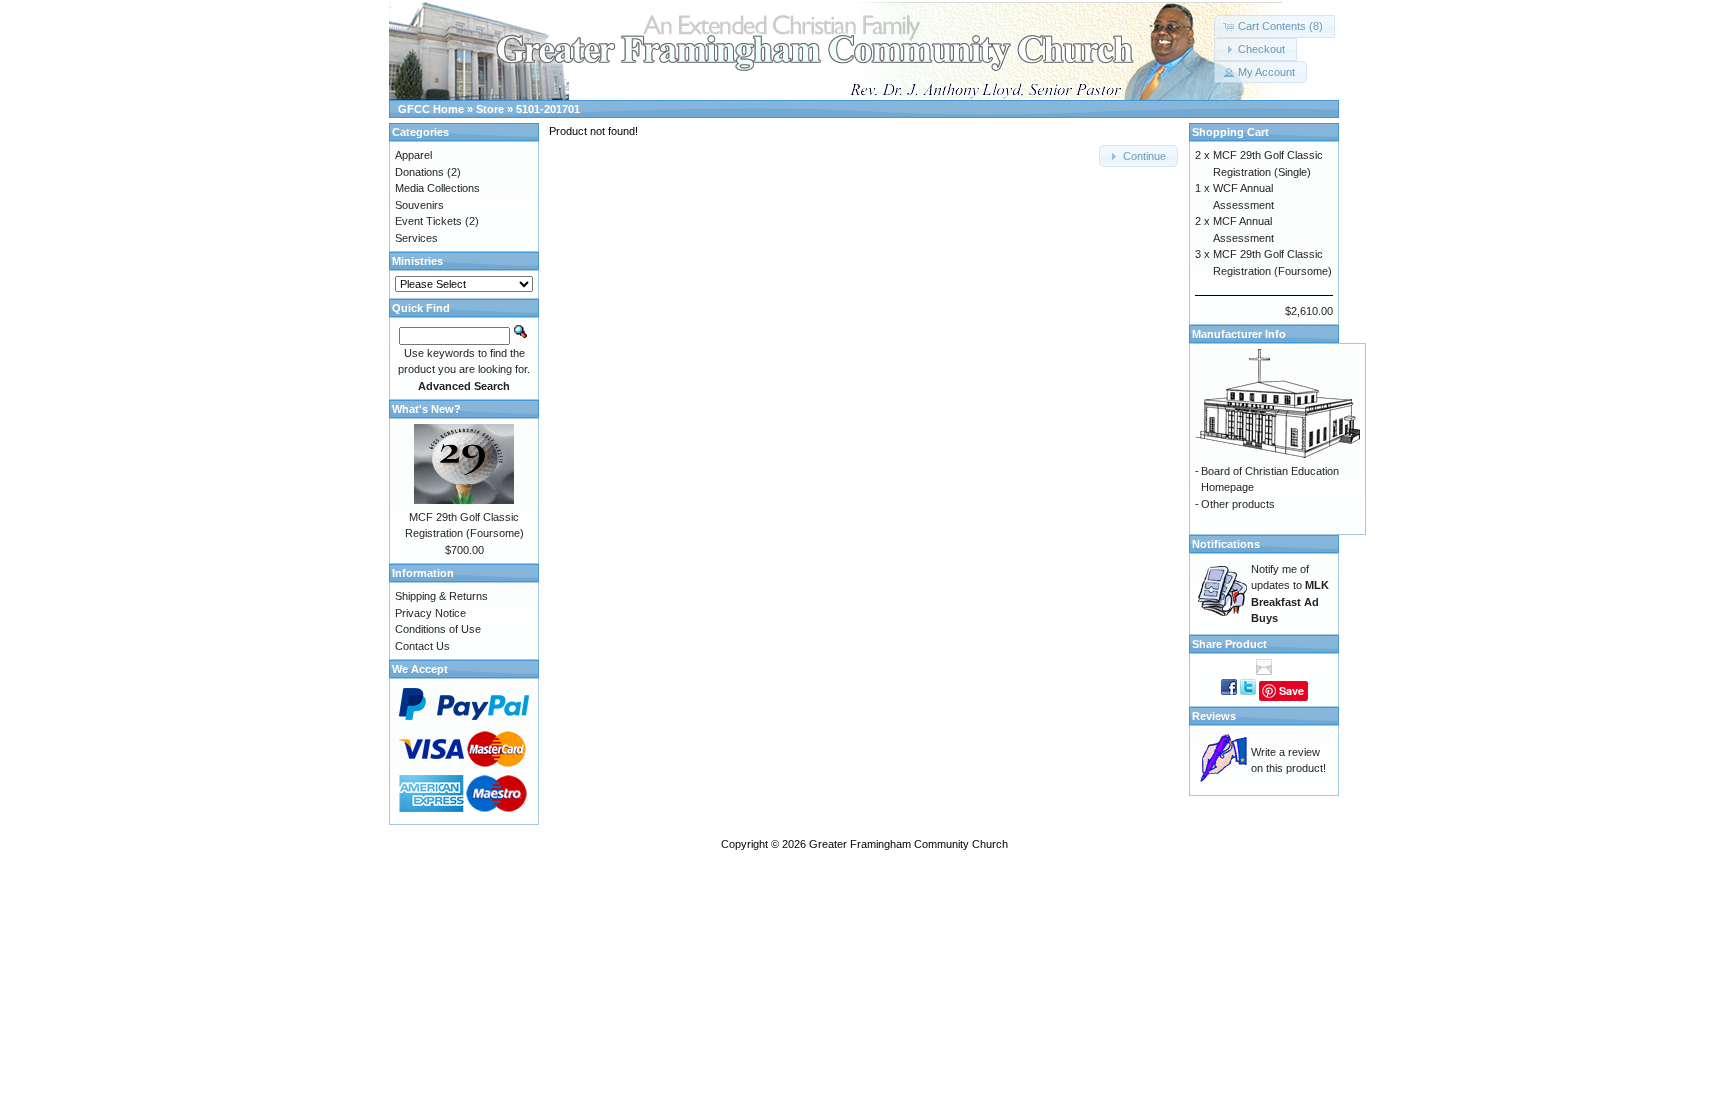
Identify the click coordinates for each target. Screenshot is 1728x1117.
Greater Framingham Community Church (908, 844)
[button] (1274, 26)
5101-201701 (548, 109)
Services (416, 238)
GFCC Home (431, 109)
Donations (419, 172)
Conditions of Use (438, 629)
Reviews (1214, 716)
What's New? (426, 409)
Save (1291, 690)
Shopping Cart (1230, 132)
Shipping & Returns (441, 596)
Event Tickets (428, 221)
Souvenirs (419, 205)
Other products (1238, 504)
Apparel (413, 155)
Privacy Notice (430, 613)
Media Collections (437, 188)
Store (490, 109)
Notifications (1226, 544)
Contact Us (422, 646)
